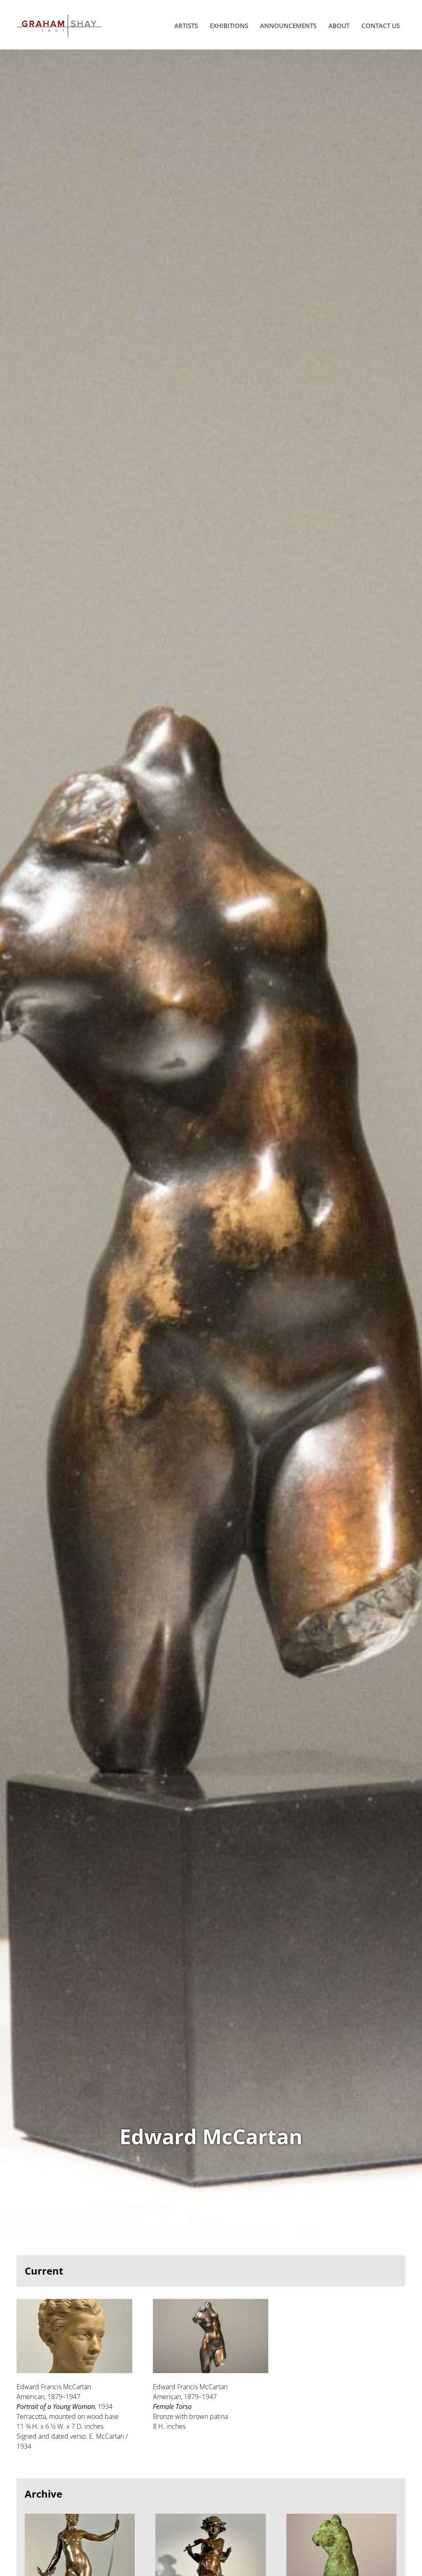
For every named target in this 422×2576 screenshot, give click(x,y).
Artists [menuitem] (186, 26)
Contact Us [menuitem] (381, 26)
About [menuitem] (339, 26)
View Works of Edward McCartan (211, 1144)
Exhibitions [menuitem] (229, 26)
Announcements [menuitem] (288, 26)
